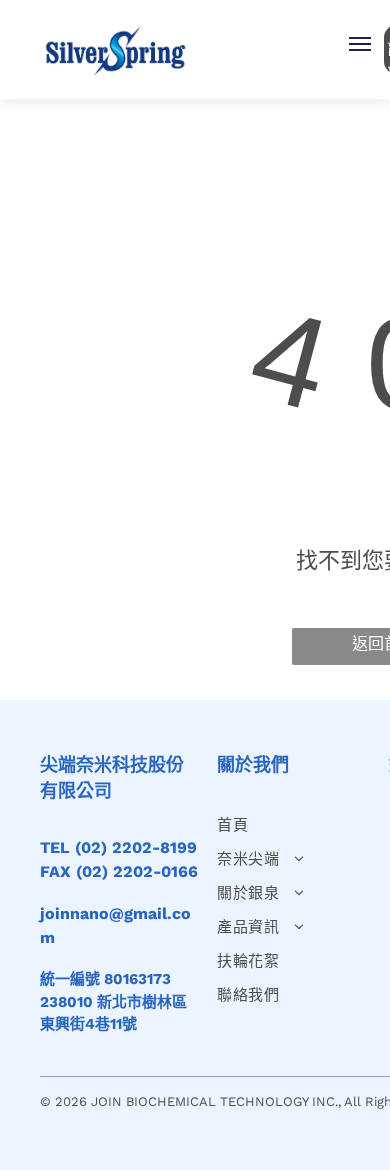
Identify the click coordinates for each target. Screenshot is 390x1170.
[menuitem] (290, 825)
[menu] (360, 44)
